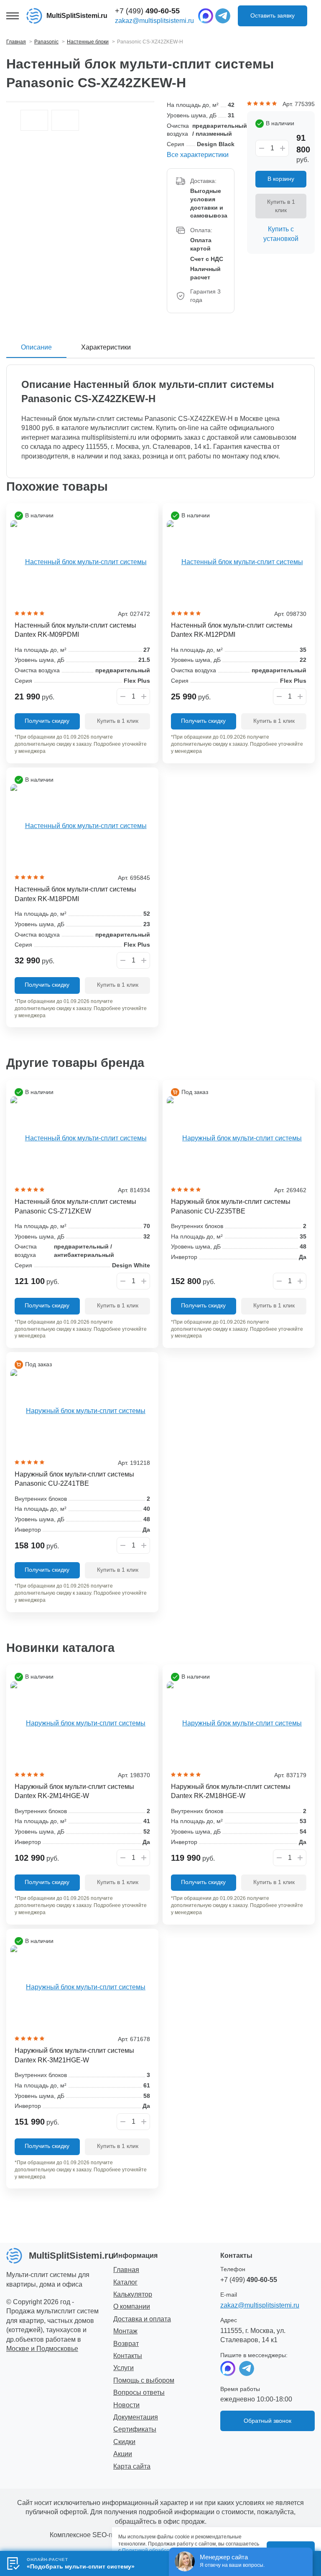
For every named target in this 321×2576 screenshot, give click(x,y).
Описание (36, 347)
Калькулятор (133, 2294)
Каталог (125, 2282)
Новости (126, 2405)
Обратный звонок (267, 2421)
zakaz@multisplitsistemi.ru (154, 21)
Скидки (124, 2442)
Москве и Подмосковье (42, 2349)
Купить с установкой (281, 234)
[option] (34, 120)
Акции (123, 2454)
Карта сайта (132, 2466)
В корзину (281, 179)
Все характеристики (198, 155)
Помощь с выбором (144, 2380)
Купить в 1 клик (281, 206)
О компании (132, 2306)
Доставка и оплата (142, 2319)
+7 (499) (147, 11)
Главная (126, 2270)
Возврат (126, 2344)
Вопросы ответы (139, 2392)
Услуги (124, 2368)
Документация (136, 2417)
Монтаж (125, 2331)
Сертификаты (135, 2429)
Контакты (128, 2356)
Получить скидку (47, 721)
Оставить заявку (273, 15)
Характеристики (106, 347)
